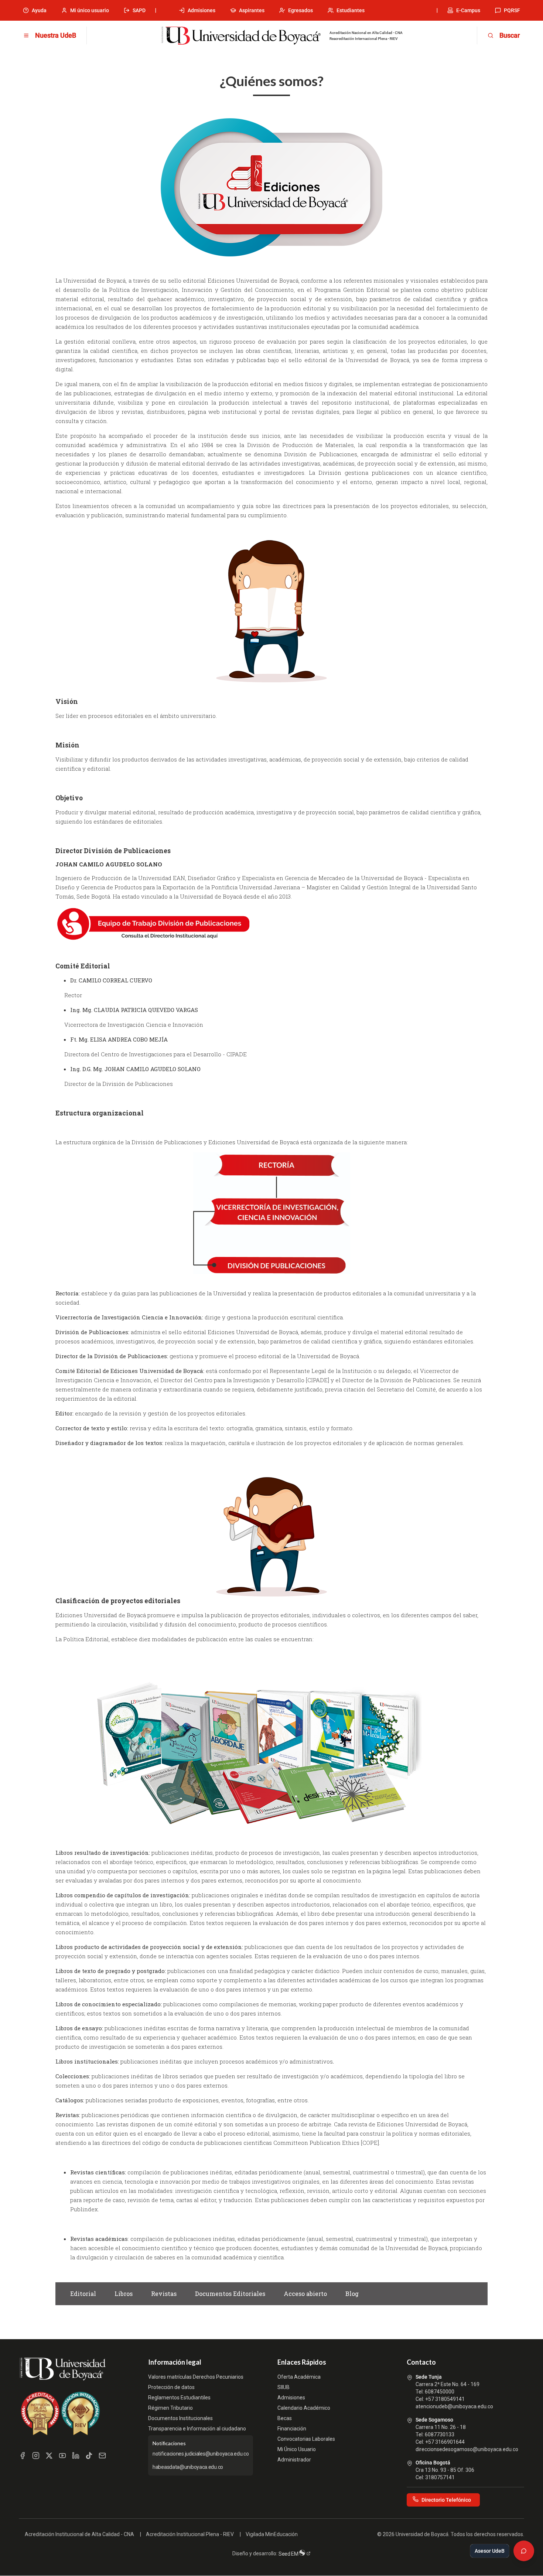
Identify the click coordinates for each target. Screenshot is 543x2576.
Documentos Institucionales (180, 2418)
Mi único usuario (90, 10)
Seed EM (289, 2554)
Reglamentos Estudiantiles (179, 2398)
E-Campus (468, 10)
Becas (285, 2418)
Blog (352, 2294)
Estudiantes (351, 10)
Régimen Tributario (170, 2408)
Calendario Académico (304, 2408)
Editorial (83, 2294)
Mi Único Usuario (297, 2449)
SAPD (139, 10)
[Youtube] (62, 2456)
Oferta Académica (299, 2377)
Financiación (292, 2429)
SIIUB (284, 2387)
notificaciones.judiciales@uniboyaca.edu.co (201, 2454)
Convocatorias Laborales (306, 2439)
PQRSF (512, 10)
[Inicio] (241, 36)
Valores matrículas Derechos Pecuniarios (196, 2377)
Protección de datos (171, 2387)
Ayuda (39, 10)
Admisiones (202, 10)
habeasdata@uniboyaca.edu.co (188, 2467)
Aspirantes (252, 10)
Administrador (294, 2460)
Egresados (300, 10)
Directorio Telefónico (446, 2500)
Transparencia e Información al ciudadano (197, 2429)
